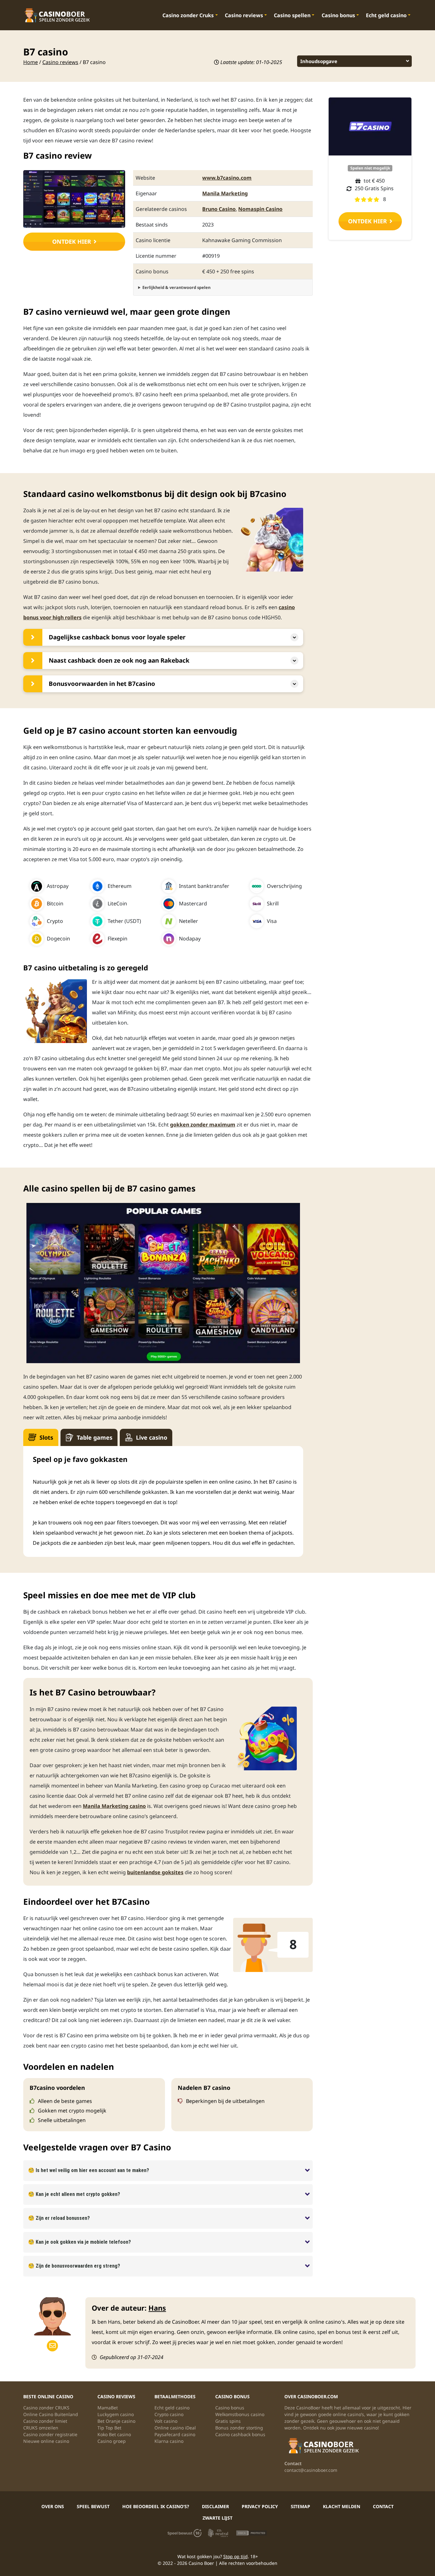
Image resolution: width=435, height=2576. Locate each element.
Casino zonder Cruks (188, 15)
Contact (383, 2506)
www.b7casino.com (227, 178)
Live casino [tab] (152, 1437)
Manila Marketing (225, 193)
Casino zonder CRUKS (46, 2408)
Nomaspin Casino (260, 209)
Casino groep (112, 2441)
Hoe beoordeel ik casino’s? (156, 2506)
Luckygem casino (116, 2414)
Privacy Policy (260, 2506)
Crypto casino (169, 2414)
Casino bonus (338, 15)
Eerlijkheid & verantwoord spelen (176, 287)
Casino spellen (292, 15)
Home (31, 62)
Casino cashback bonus (240, 2434)
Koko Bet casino (114, 2434)
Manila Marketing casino (114, 1806)
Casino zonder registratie (50, 2434)
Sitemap (300, 2506)
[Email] (52, 2346)
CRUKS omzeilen (41, 2428)
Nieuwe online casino (46, 2441)
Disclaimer (215, 2506)
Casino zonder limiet (45, 2421)
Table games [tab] (95, 1437)
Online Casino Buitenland (51, 2414)
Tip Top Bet (109, 2428)
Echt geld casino (386, 15)
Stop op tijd (235, 2556)
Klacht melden (342, 2506)
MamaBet (108, 2408)
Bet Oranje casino (116, 2421)
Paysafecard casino (175, 2434)
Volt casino (166, 2421)
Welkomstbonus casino (240, 2414)
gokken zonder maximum (203, 1125)
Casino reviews (244, 15)
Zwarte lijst (217, 2518)
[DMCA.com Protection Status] (251, 2533)
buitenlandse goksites (155, 1872)
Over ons (53, 2506)
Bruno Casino (219, 209)
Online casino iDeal (175, 2428)
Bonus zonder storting (239, 2428)
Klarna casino (169, 2441)
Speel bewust (93, 2506)
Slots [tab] (46, 1437)
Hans (157, 2308)
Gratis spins (228, 2421)
